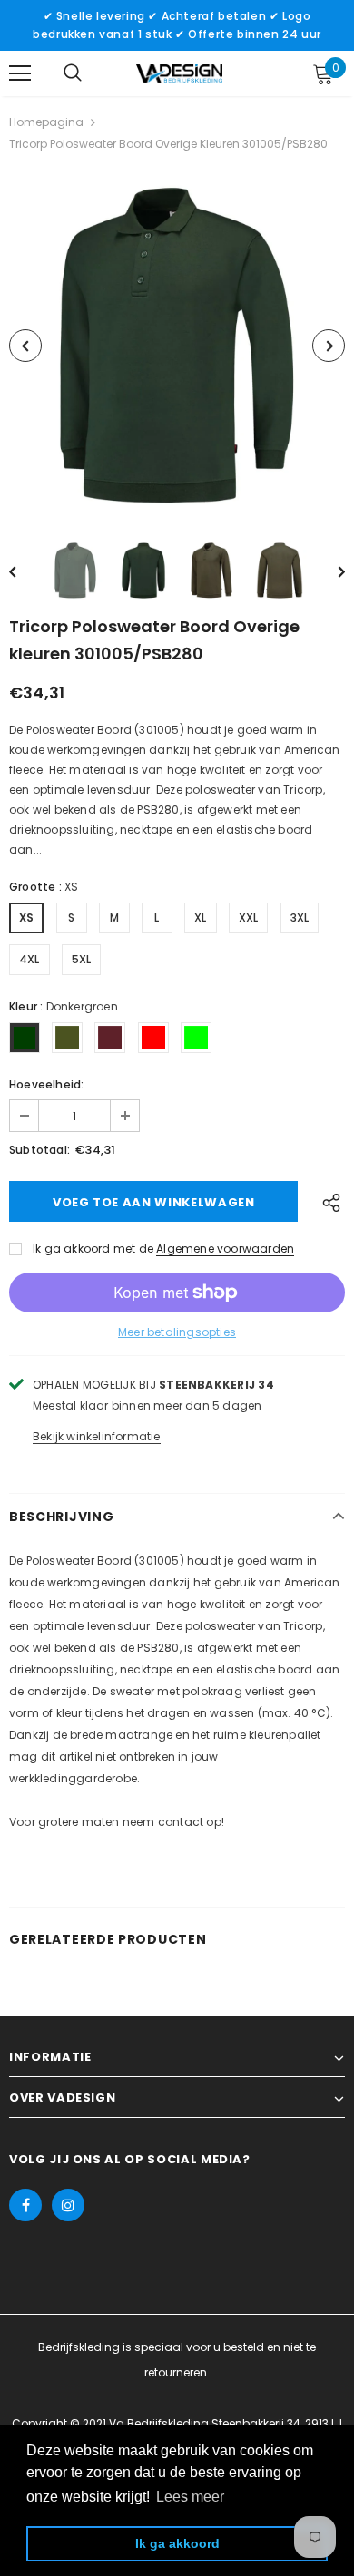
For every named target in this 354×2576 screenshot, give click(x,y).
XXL (249, 917)
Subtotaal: (39, 1150)
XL (200, 917)
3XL (300, 917)
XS (26, 917)
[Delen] (327, 1201)
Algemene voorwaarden (225, 1249)
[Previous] (25, 346)
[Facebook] (25, 2205)
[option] (177, 346)
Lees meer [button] (190, 2497)
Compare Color (287, 488)
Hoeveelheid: (46, 1084)
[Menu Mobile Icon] (20, 73)
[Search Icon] (73, 73)
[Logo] (179, 73)
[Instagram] (68, 2205)
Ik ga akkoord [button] (177, 2543)
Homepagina (46, 122)
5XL (82, 959)
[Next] (329, 346)
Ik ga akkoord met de (93, 1249)
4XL (29, 959)
